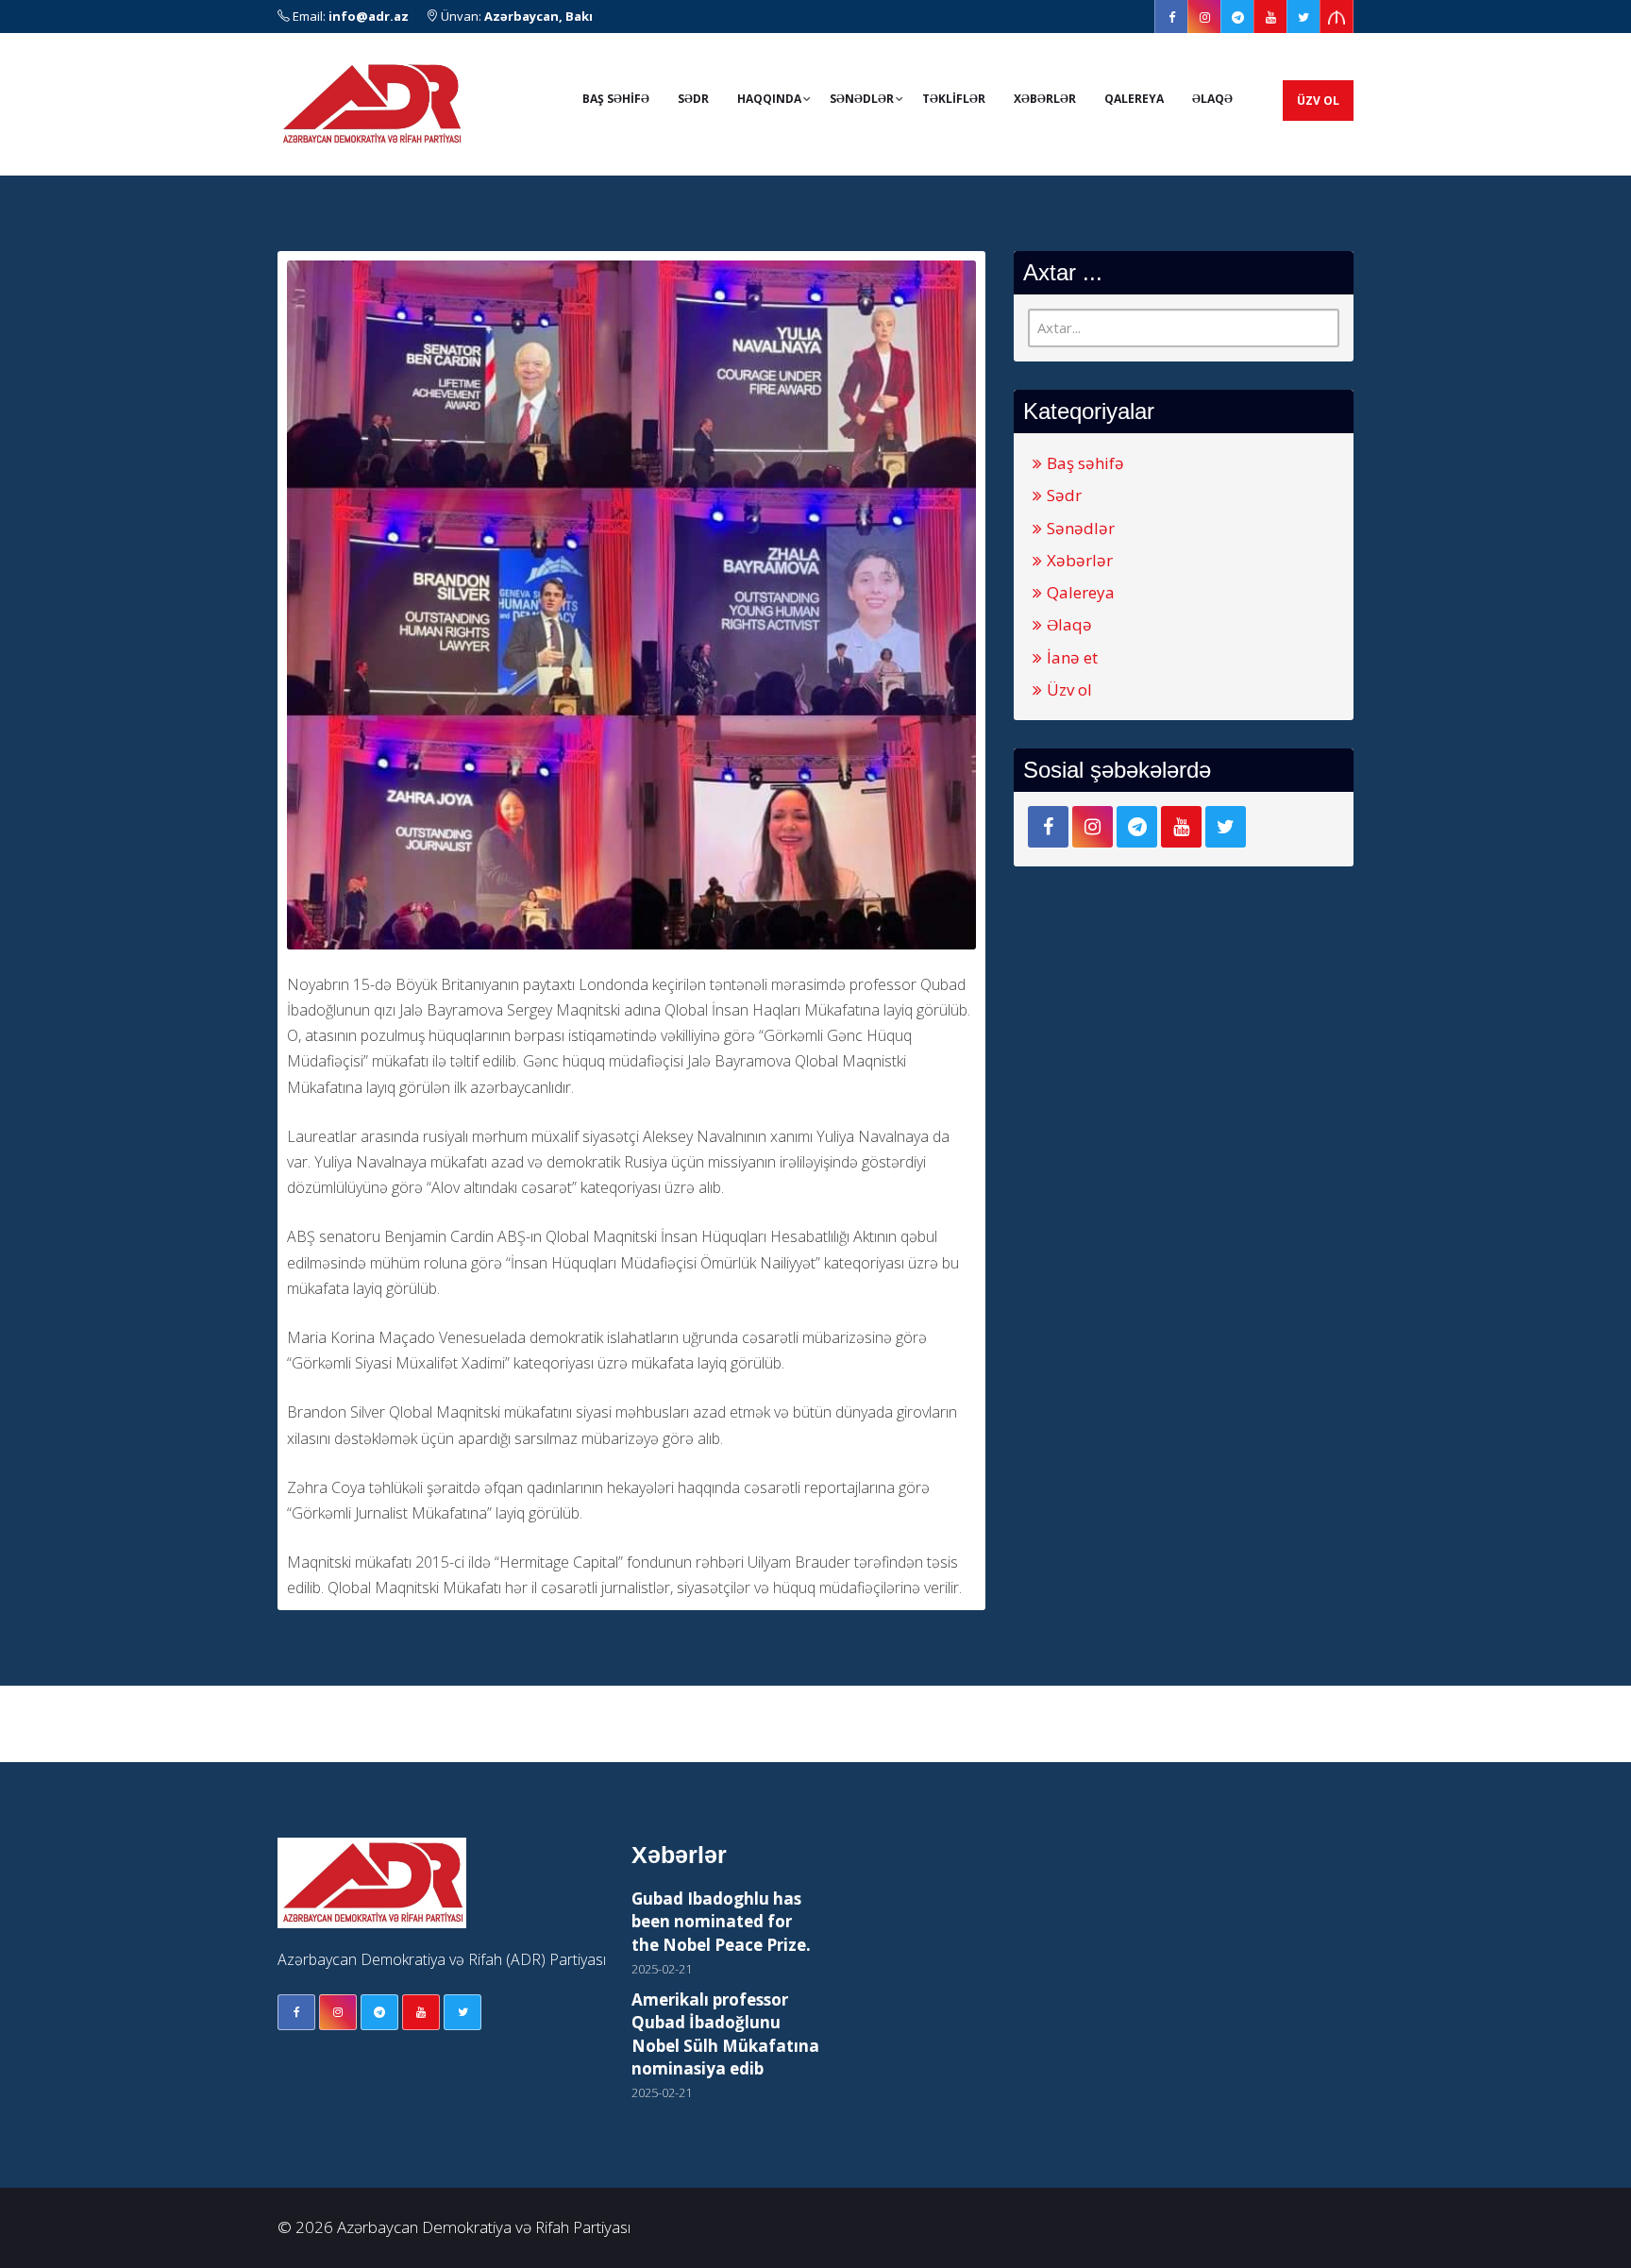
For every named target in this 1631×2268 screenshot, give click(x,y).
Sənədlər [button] (862, 99)
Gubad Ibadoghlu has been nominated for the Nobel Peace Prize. (721, 1922)
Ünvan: (515, 16)
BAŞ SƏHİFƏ (616, 99)
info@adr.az (369, 16)
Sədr (693, 99)
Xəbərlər (1045, 99)
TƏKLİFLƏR (954, 99)
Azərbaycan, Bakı (538, 16)
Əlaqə (1212, 99)
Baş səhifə (1085, 463)
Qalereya (1134, 99)
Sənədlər (1081, 528)
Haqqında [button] (769, 99)
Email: (349, 16)
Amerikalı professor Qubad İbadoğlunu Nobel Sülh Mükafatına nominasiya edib (725, 2034)
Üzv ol (1318, 101)
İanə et (1072, 657)
